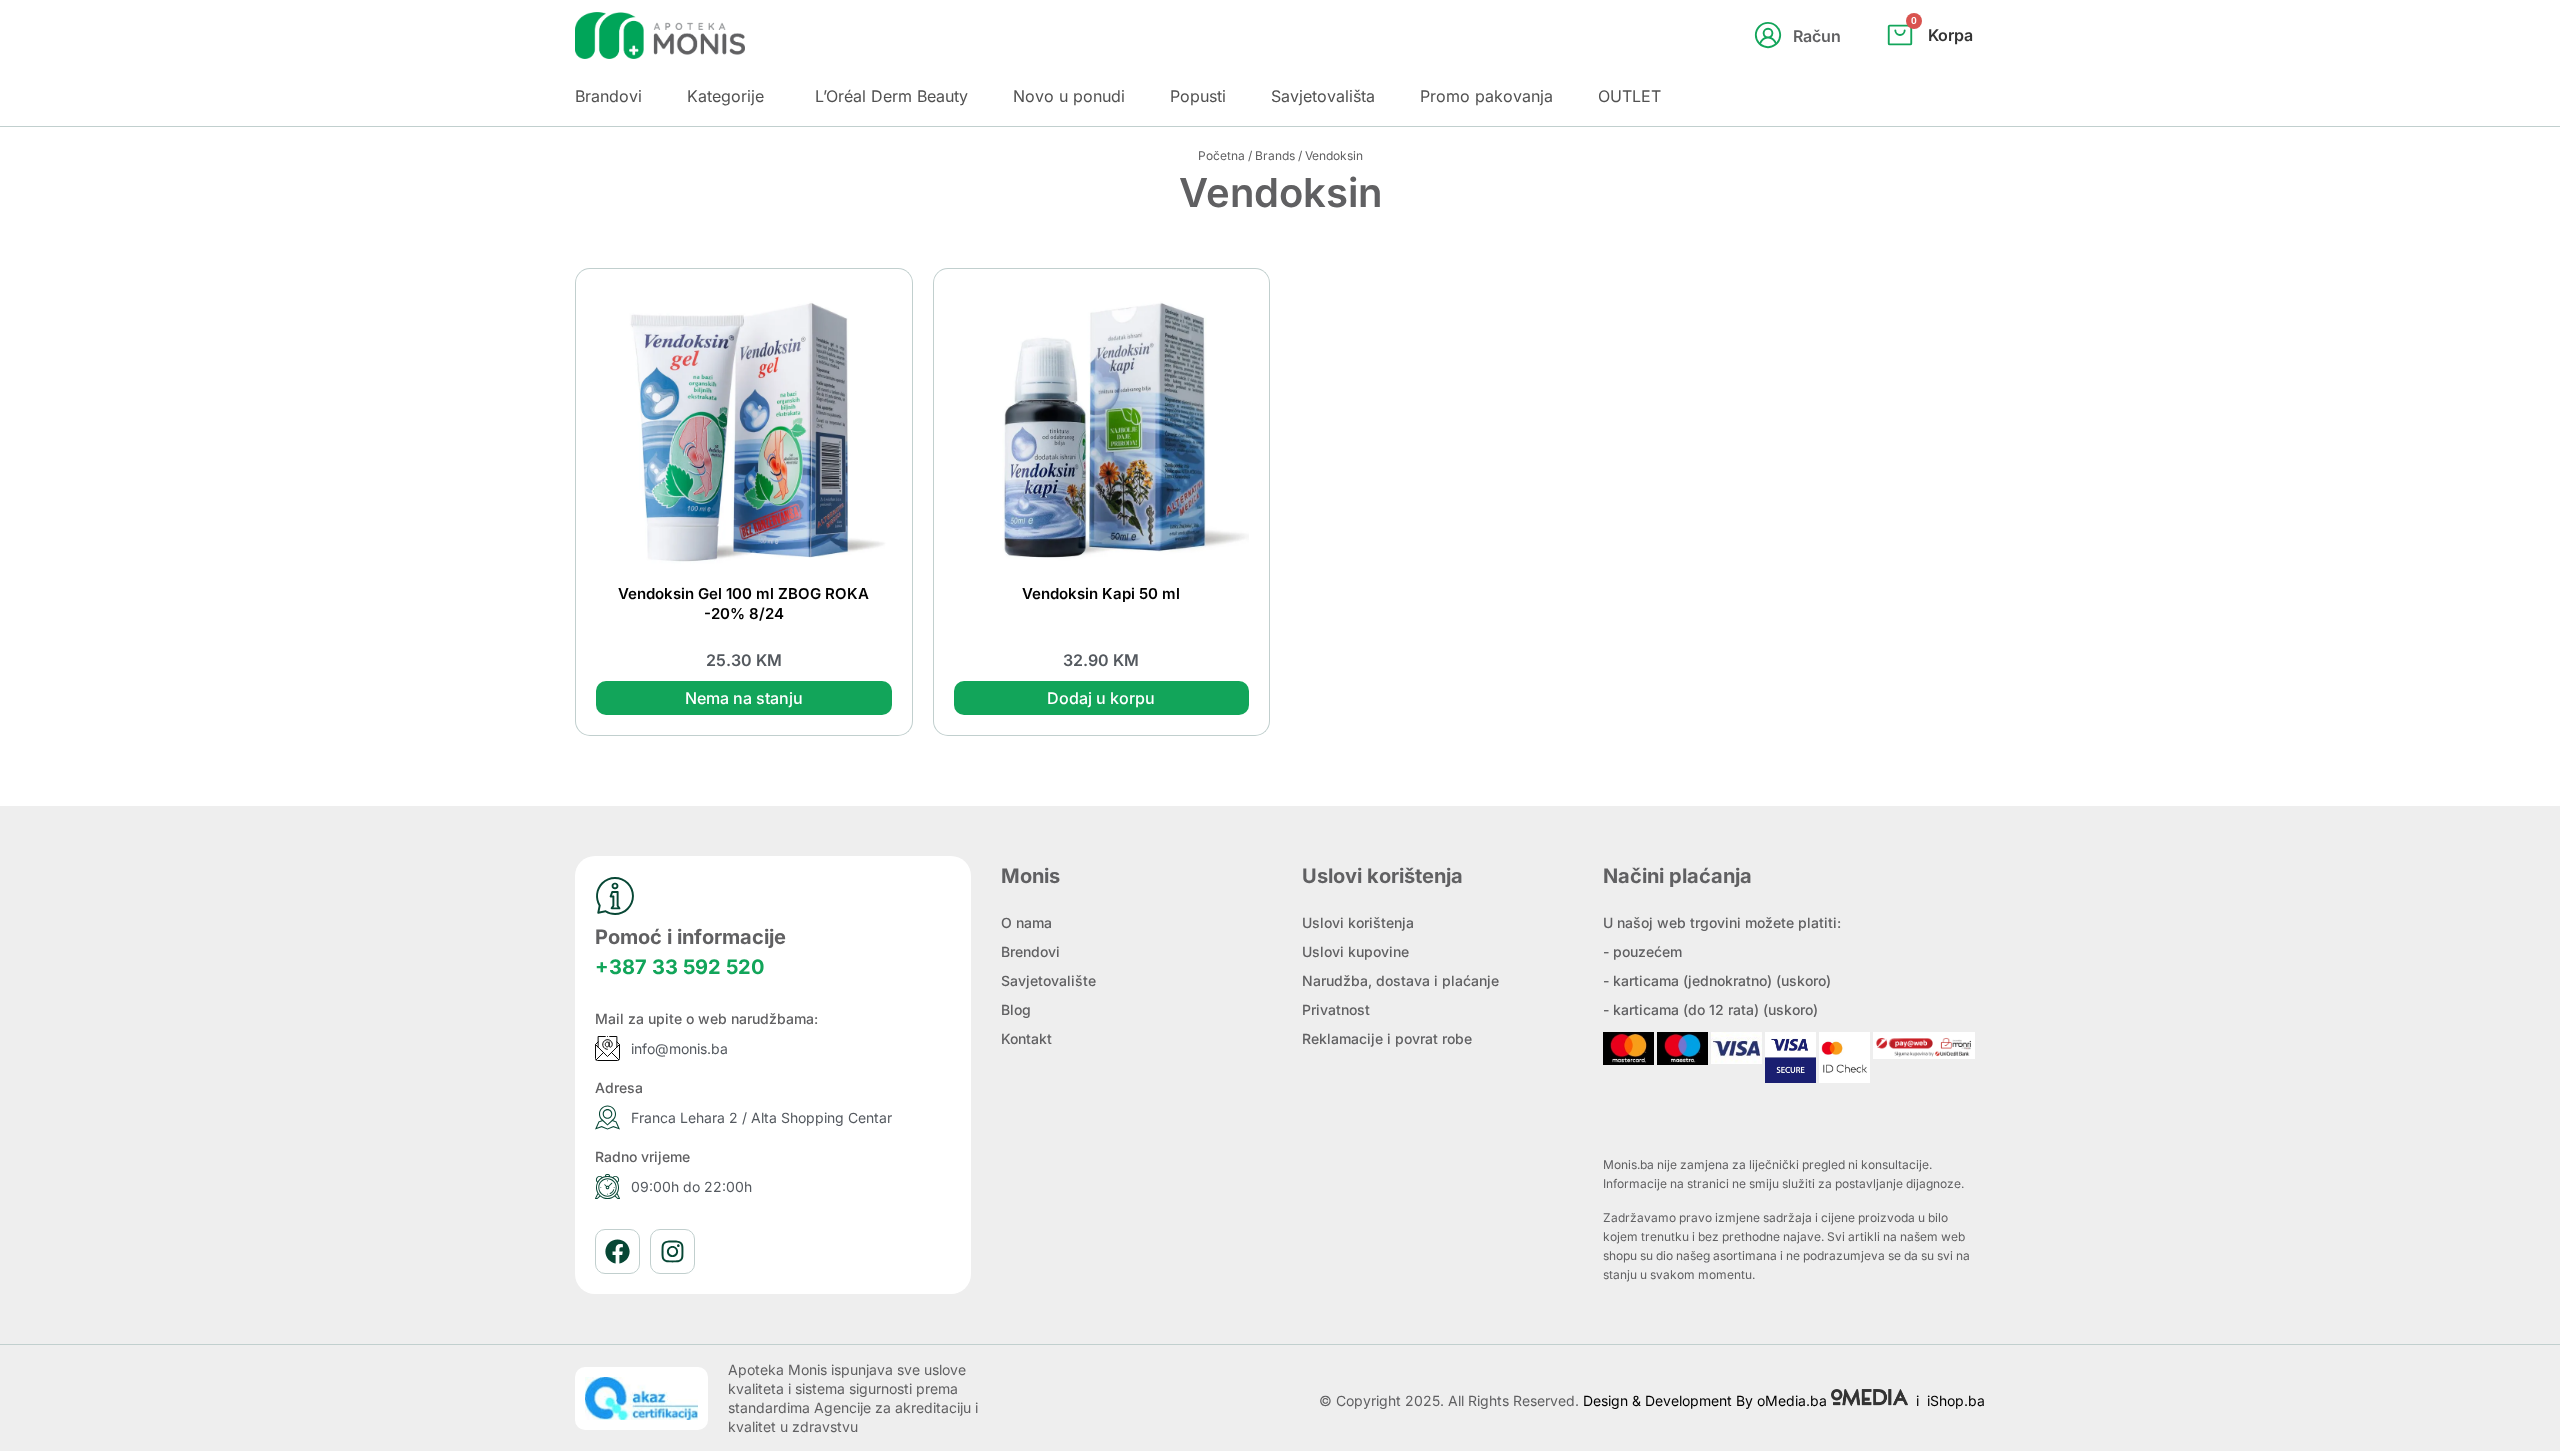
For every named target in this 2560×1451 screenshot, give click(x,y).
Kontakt (1026, 1038)
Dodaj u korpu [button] (1101, 698)
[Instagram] (672, 1251)
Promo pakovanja (1486, 96)
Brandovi (608, 96)
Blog (1016, 1009)
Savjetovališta (1323, 96)
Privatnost (1336, 1009)
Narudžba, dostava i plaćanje (1400, 980)
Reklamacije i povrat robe (1387, 1038)
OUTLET (1629, 96)
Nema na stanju (744, 698)
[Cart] (1951, 68)
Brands (1275, 155)
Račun (1817, 36)
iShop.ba (1956, 1400)
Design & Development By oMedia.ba (1707, 1400)
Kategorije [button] (725, 96)
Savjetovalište (1048, 980)
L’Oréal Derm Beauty (891, 96)
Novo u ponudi (1069, 96)
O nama (1026, 922)
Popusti (1198, 96)
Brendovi (1030, 951)
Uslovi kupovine (1355, 951)
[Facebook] (617, 1251)
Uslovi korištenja (1358, 922)
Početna (1221, 155)
